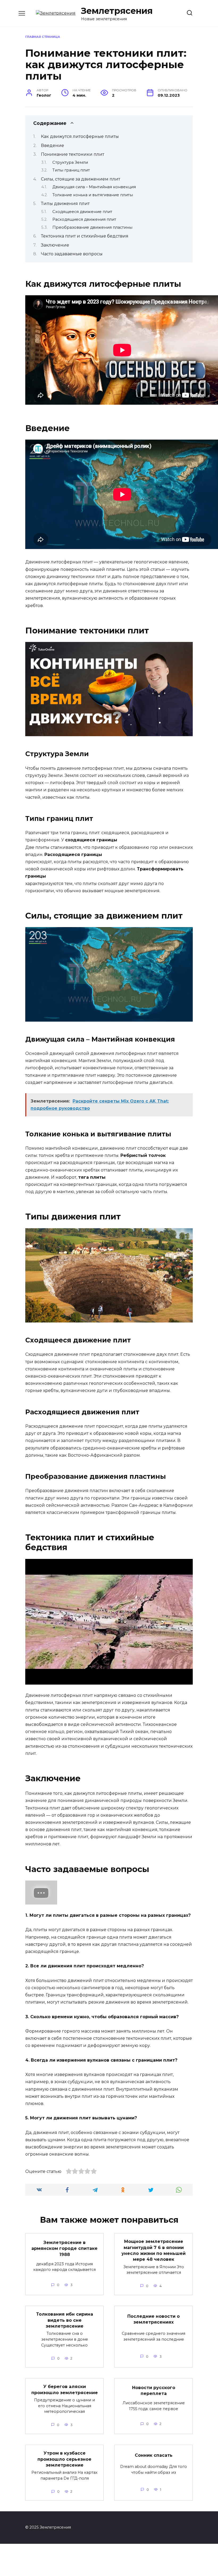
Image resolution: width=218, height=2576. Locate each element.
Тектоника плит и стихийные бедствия (85, 236)
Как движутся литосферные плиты (80, 136)
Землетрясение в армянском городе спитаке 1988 (64, 2249)
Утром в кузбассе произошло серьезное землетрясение (64, 2459)
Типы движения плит (65, 204)
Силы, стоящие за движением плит (81, 179)
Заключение (55, 245)
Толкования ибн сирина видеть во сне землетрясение (65, 2320)
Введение (53, 146)
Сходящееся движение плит (82, 212)
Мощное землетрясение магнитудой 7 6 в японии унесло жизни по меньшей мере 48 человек (154, 2250)
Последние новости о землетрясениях (154, 2319)
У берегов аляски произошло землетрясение (65, 2389)
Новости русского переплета (154, 2391)
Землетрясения (117, 11)
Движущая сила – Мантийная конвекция (94, 187)
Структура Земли (70, 162)
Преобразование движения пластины (92, 227)
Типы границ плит (71, 170)
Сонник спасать (154, 2455)
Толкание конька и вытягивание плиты (93, 195)
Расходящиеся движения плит (84, 219)
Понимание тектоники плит (73, 154)
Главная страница (43, 37)
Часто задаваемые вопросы (72, 254)
